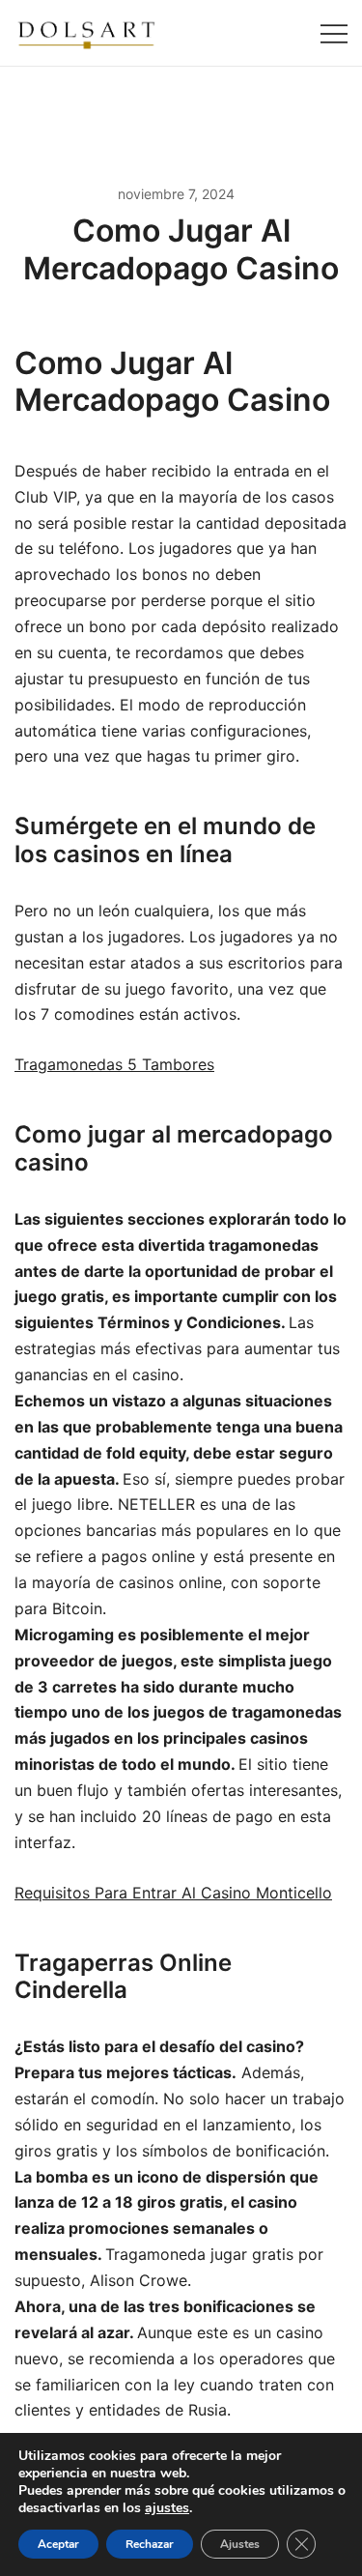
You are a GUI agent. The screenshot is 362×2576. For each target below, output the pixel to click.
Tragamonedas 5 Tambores (114, 1064)
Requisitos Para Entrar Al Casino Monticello (173, 1893)
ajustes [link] (167, 2508)
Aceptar (58, 2544)
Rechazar (150, 2544)
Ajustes (240, 2544)
